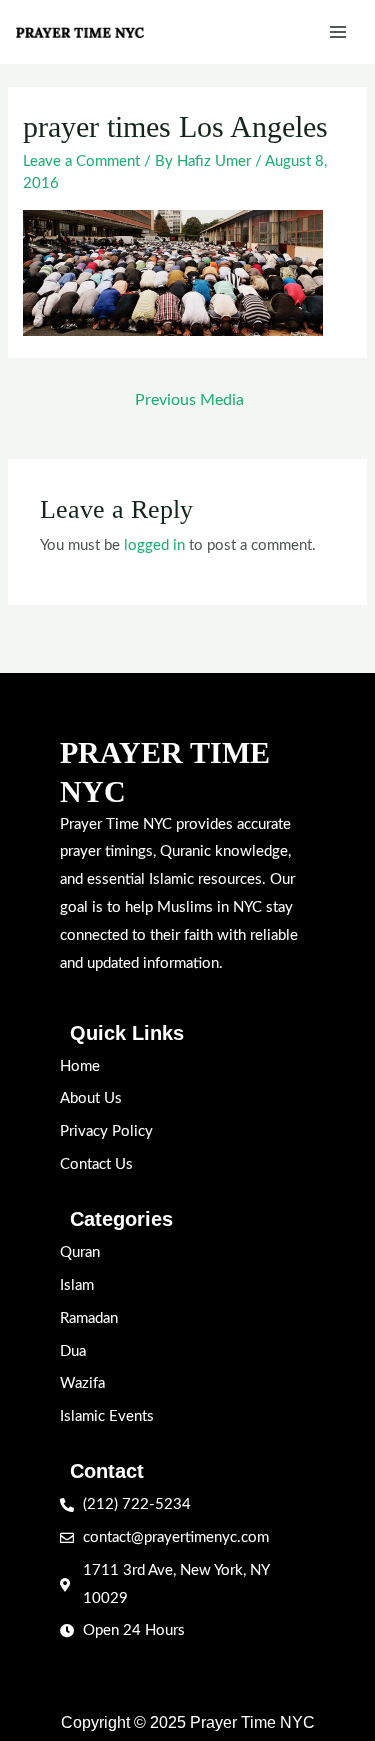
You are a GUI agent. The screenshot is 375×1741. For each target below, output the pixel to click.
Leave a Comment (81, 161)
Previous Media (189, 400)
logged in (154, 545)
